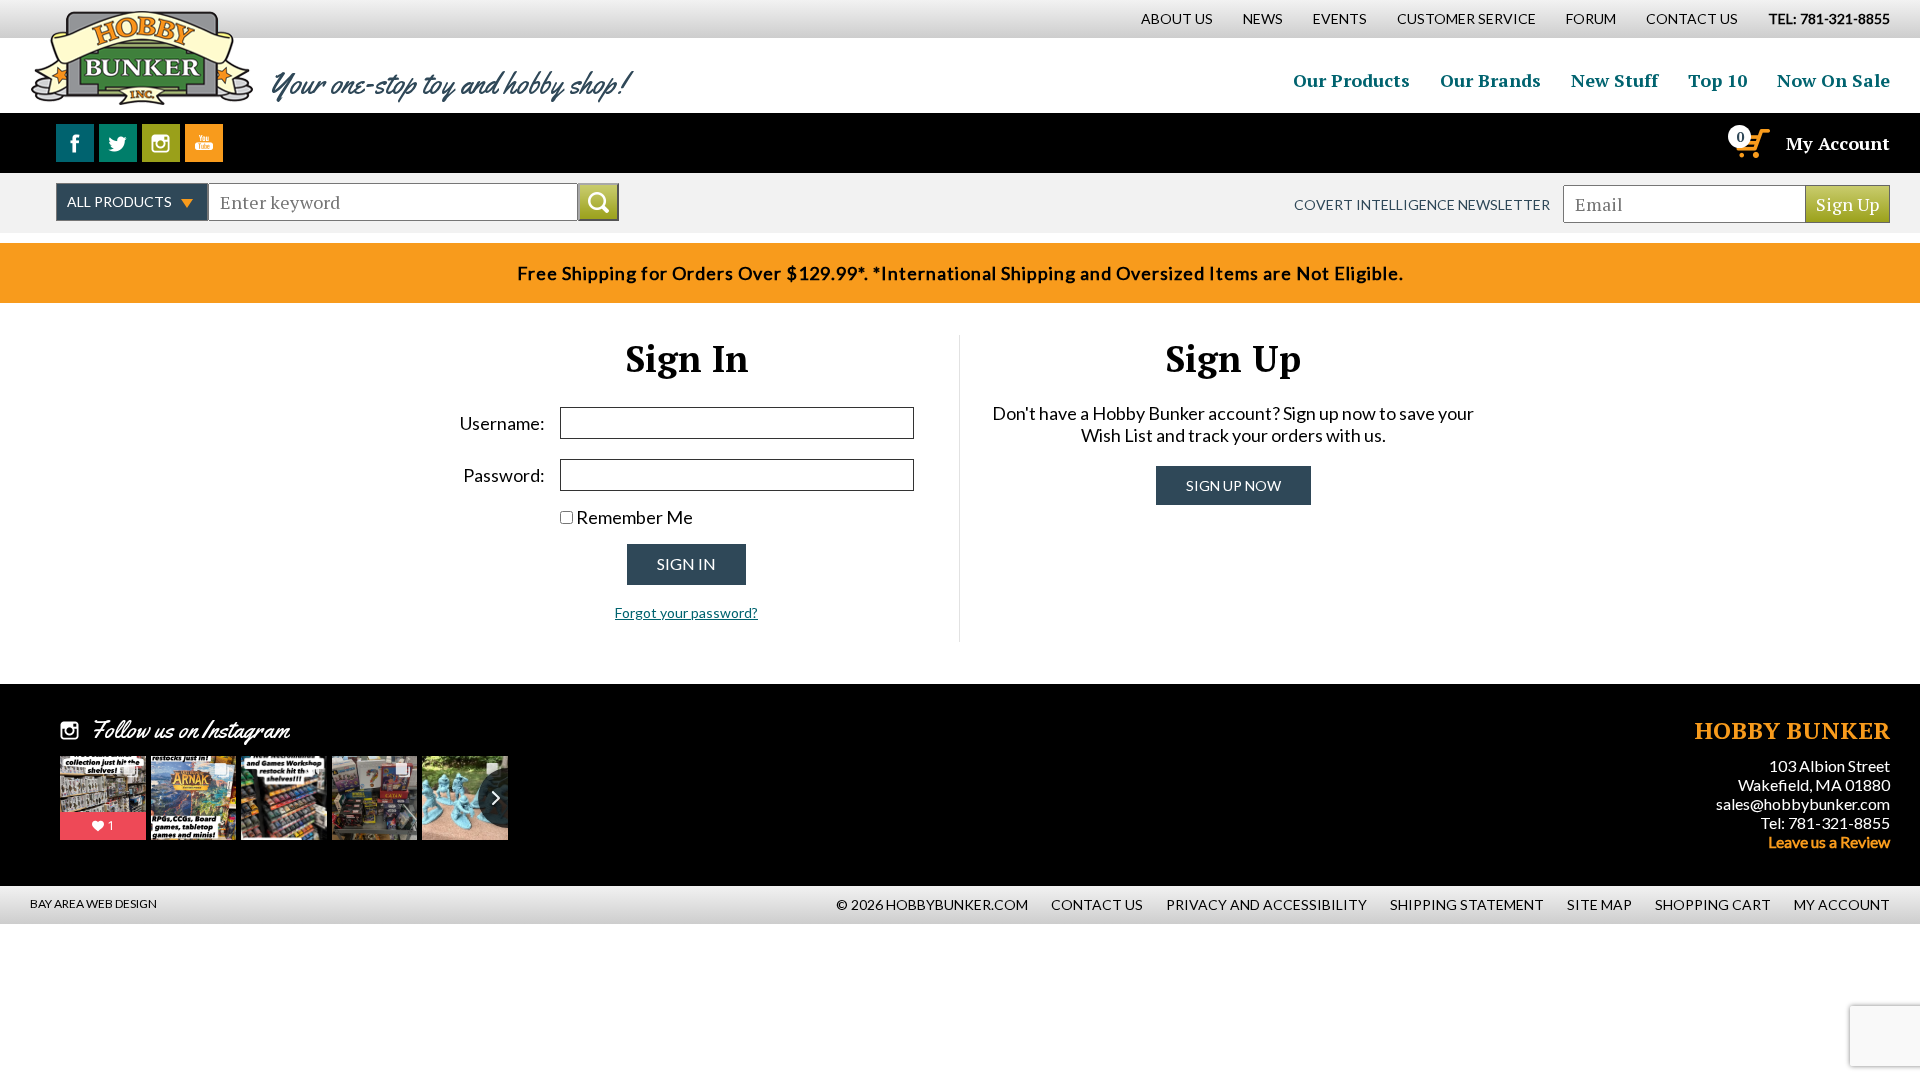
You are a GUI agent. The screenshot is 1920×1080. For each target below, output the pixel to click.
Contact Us (1692, 18)
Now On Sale (1833, 80)
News (1263, 18)
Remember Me (634, 517)
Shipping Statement (1467, 904)
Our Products (1351, 80)
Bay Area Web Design (93, 903)
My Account (1838, 143)
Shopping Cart (1713, 904)
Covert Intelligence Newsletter (1422, 204)
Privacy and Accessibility (1266, 904)
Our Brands (1490, 80)
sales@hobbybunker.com (1803, 803)
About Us (1177, 18)
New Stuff (1614, 80)
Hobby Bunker (141, 57)
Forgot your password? (686, 612)
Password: (504, 475)
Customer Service (1466, 18)
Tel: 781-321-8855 (1825, 822)
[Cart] (1751, 143)
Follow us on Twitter (118, 143)
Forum (1591, 18)
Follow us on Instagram (161, 143)
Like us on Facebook (75, 143)
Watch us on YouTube (204, 143)
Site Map (1599, 904)
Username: (502, 423)
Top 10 (1717, 80)
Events (1340, 18)
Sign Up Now (1233, 485)
